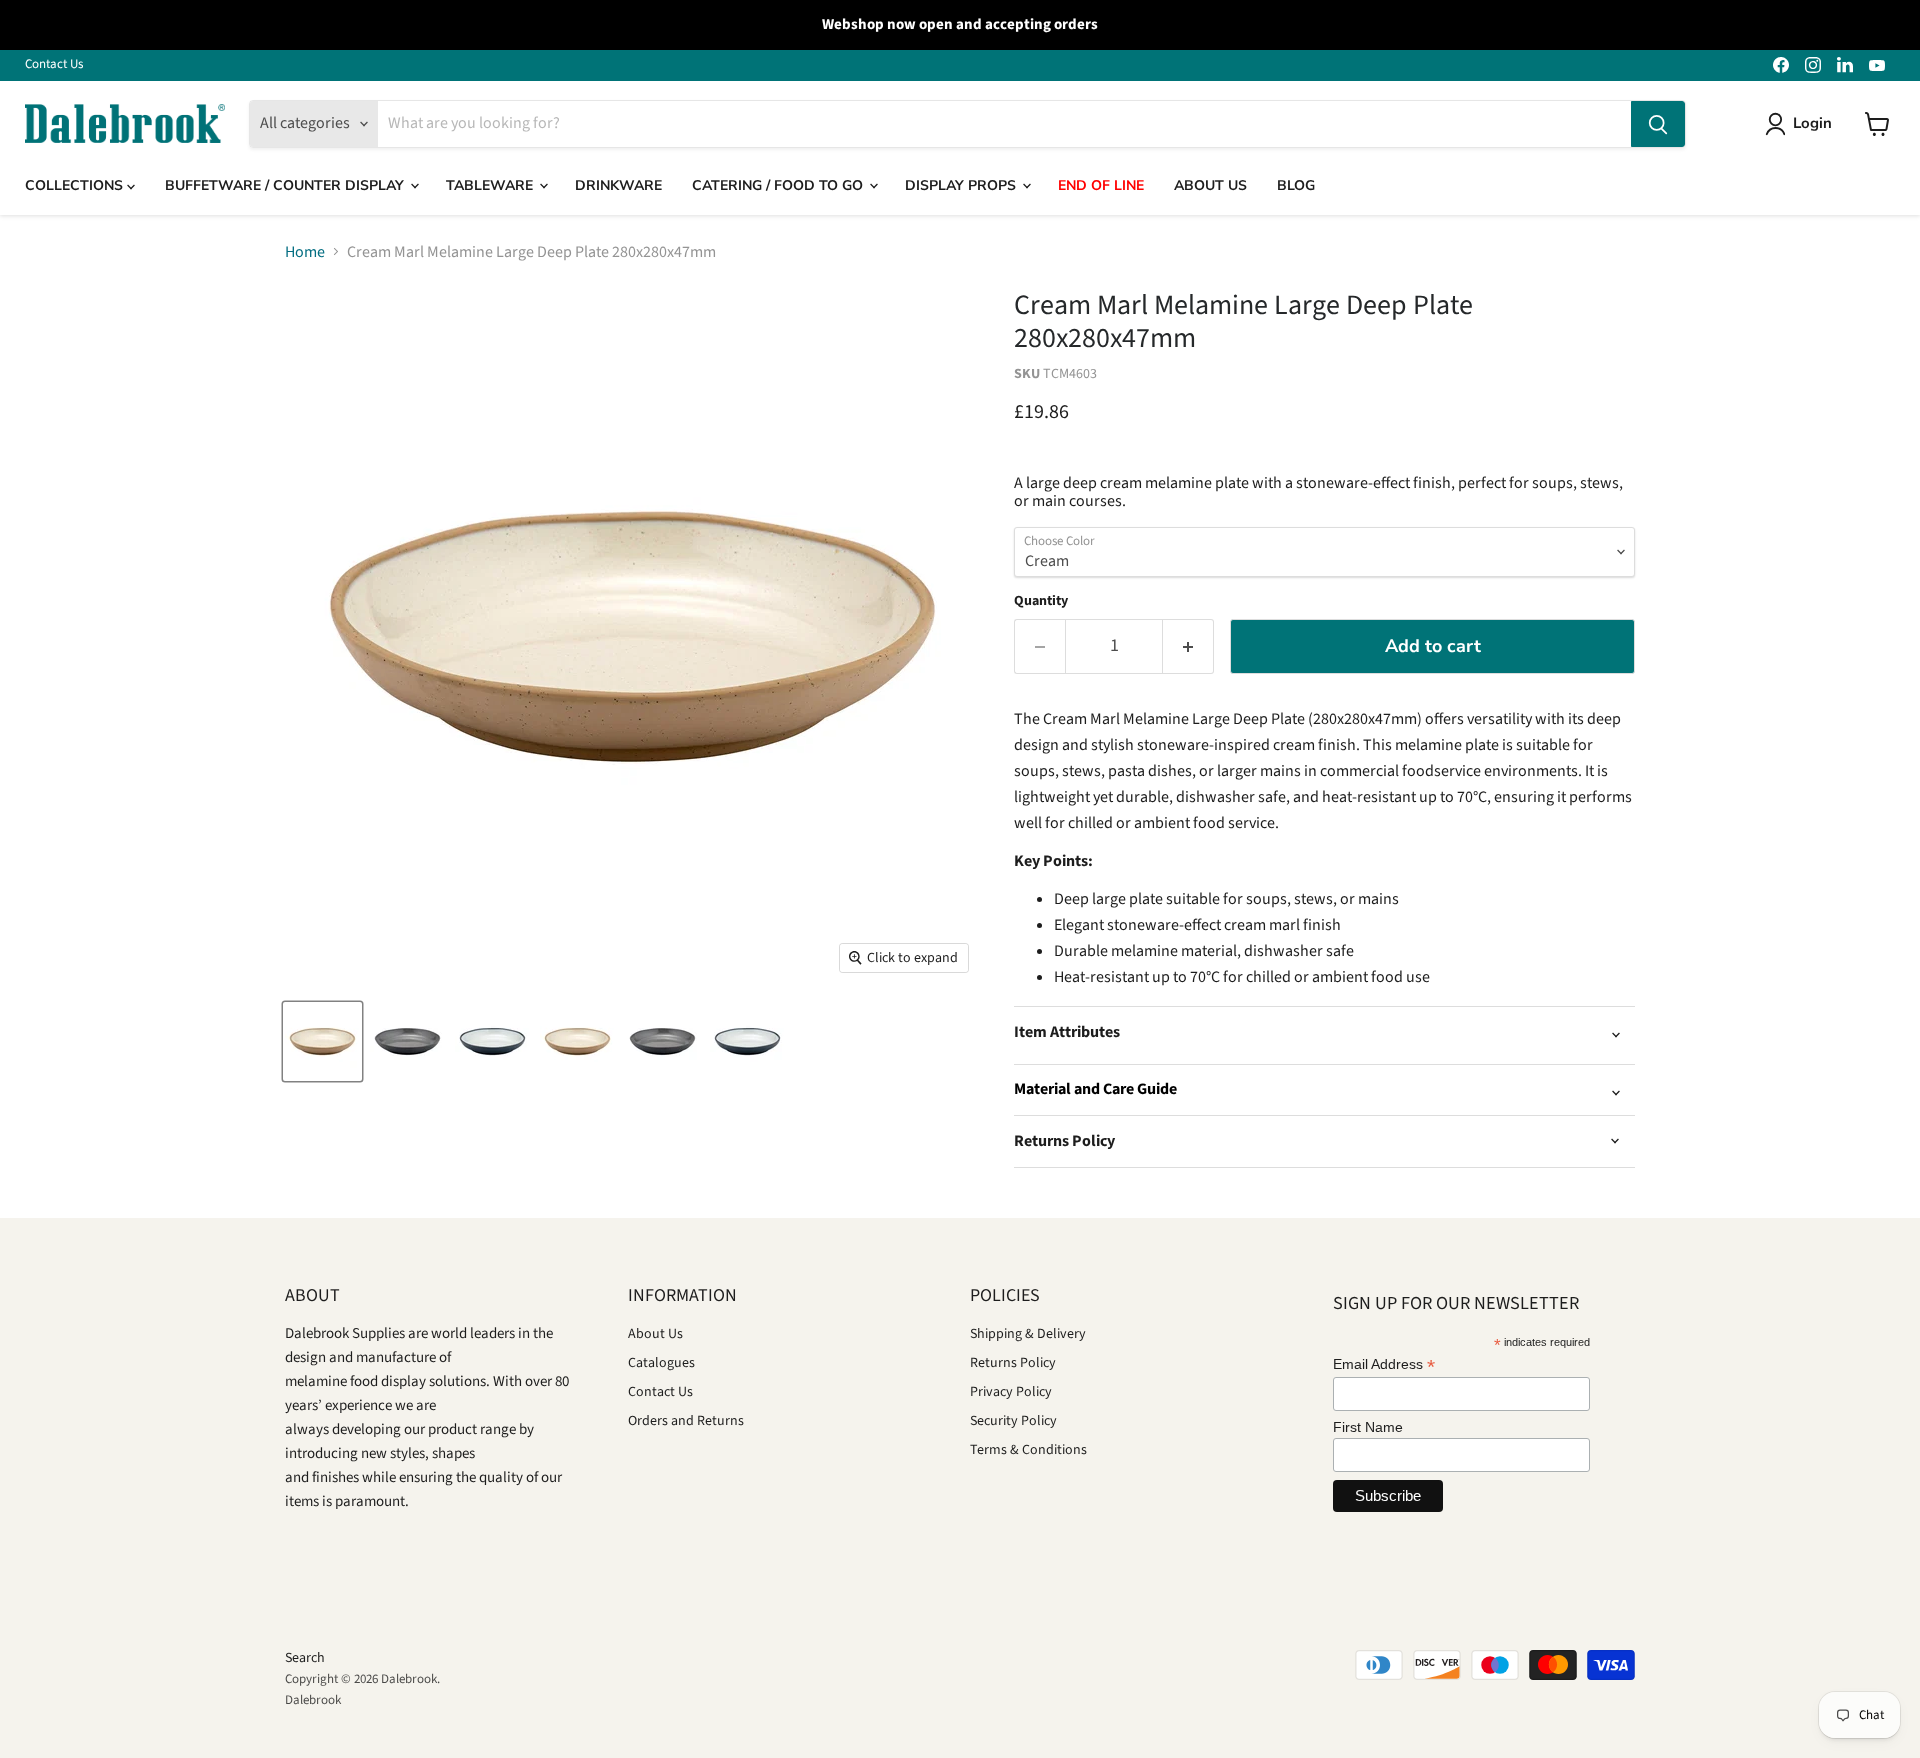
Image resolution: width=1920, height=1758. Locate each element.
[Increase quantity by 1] (1188, 646)
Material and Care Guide (1095, 1089)
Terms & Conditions (1028, 1450)
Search (305, 1658)
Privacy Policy (1011, 1392)
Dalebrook (313, 1700)
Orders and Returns (686, 1421)
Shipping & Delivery (1028, 1334)
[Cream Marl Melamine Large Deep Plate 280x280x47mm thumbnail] (322, 1041)
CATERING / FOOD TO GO (779, 185)
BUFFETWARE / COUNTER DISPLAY (286, 185)
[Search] (1658, 124)
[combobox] (1004, 124)
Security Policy (1013, 1421)
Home (305, 252)
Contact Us (54, 64)
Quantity (1041, 601)
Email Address (1384, 1364)
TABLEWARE (491, 185)
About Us (655, 1334)
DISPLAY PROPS (962, 185)
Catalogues (661, 1363)
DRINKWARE (618, 185)
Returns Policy (1013, 1363)
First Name (1368, 1427)
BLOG (1296, 185)
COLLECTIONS (76, 185)
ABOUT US (1210, 185)
